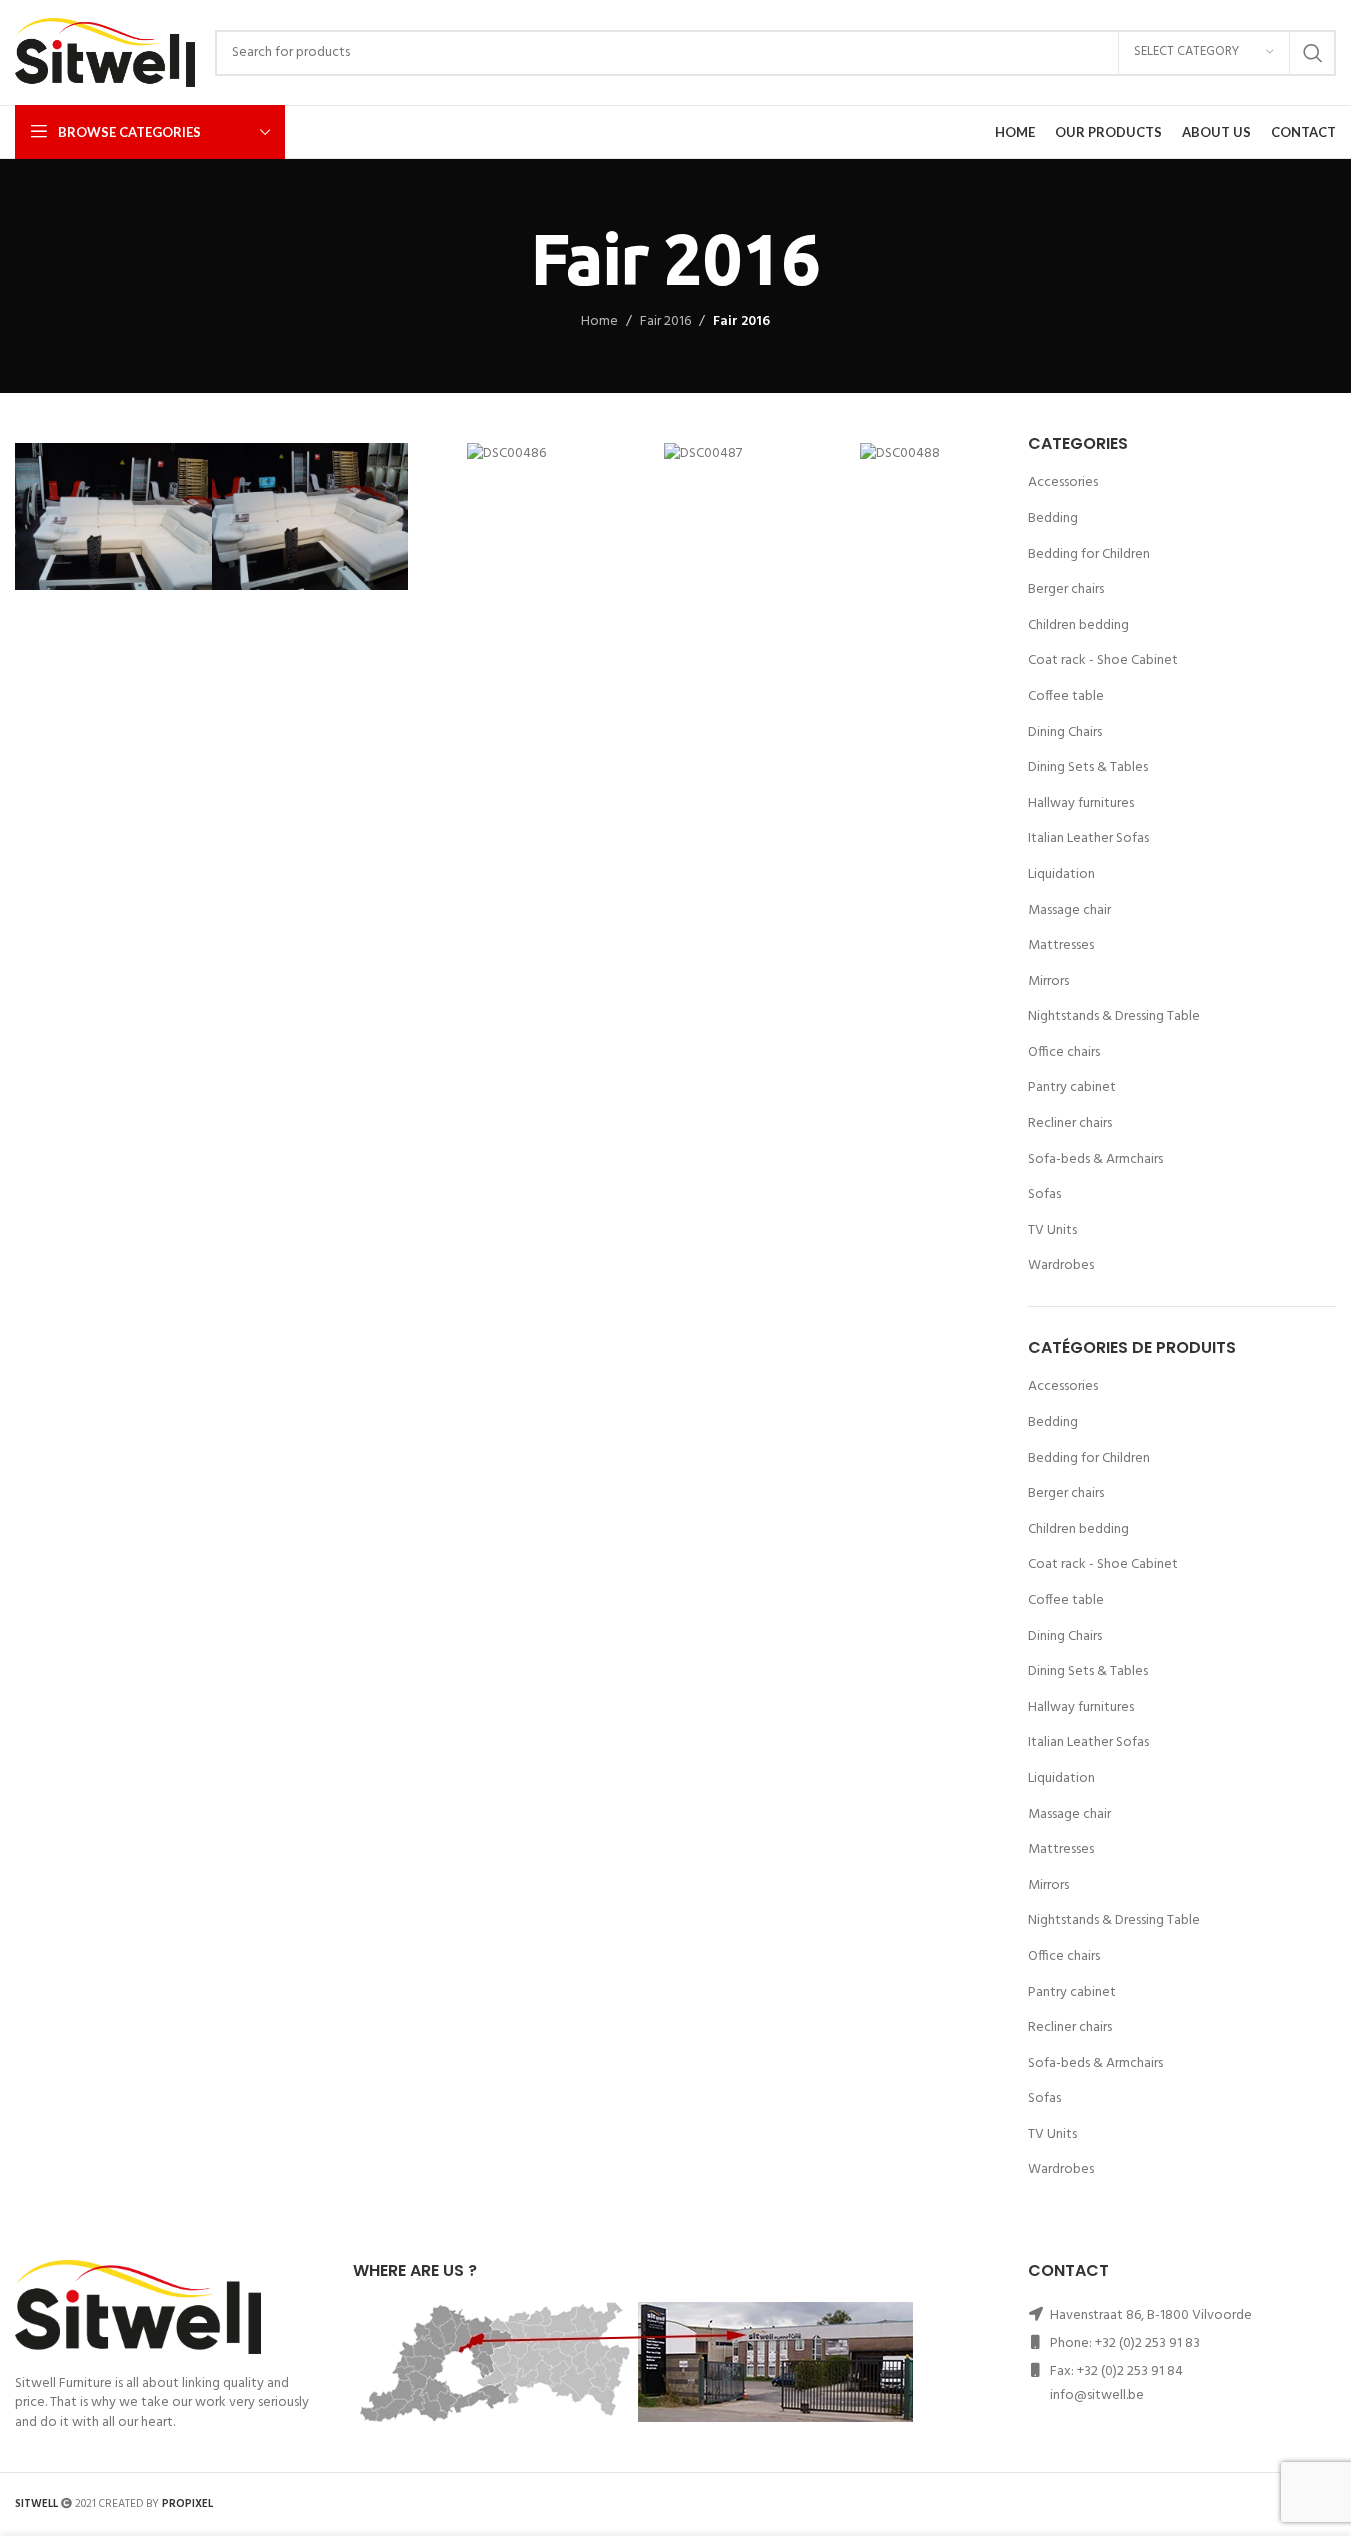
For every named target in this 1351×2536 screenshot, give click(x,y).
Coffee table (1066, 696)
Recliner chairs (1070, 1123)
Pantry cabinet (1072, 1087)
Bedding (1053, 518)
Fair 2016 (665, 322)
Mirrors (1048, 981)
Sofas (1044, 1194)
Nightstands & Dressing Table (1114, 1016)
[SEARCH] (1313, 53)
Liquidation (1061, 874)
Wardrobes (1061, 1265)
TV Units (1052, 1230)
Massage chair (1069, 910)
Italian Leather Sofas (1088, 838)
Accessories (1063, 482)
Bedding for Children (1089, 554)
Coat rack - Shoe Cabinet (1103, 660)
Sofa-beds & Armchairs (1095, 1159)
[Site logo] (105, 52)
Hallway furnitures (1081, 803)
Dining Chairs (1065, 732)
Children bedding (1078, 625)
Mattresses (1061, 945)
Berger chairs (1066, 589)
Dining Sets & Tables (1088, 767)
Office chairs (1064, 1052)
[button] (34, 516)
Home (599, 322)
